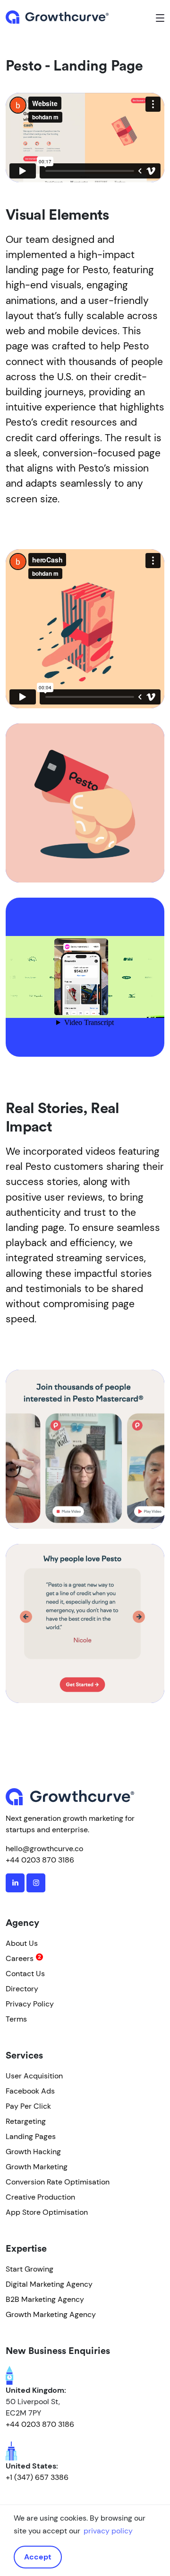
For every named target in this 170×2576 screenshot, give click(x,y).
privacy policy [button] (108, 2531)
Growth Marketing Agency (51, 2314)
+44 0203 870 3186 (40, 1860)
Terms (16, 2019)
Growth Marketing (37, 2167)
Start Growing (30, 2269)
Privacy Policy (30, 2004)
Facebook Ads (30, 2091)
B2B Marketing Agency (45, 2299)
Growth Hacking (33, 2152)
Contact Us (25, 1974)
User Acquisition (34, 2076)
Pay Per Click (28, 2106)
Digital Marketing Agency (49, 2284)
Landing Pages (31, 2136)
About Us (22, 1943)
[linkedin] (15, 1883)
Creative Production (40, 2197)
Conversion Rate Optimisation (58, 2182)
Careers (20, 1958)
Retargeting (26, 2121)
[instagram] (36, 1883)
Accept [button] (38, 2557)
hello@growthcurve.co (44, 1849)
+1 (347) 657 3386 (37, 2477)
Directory (22, 1989)
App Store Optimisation (47, 2212)
